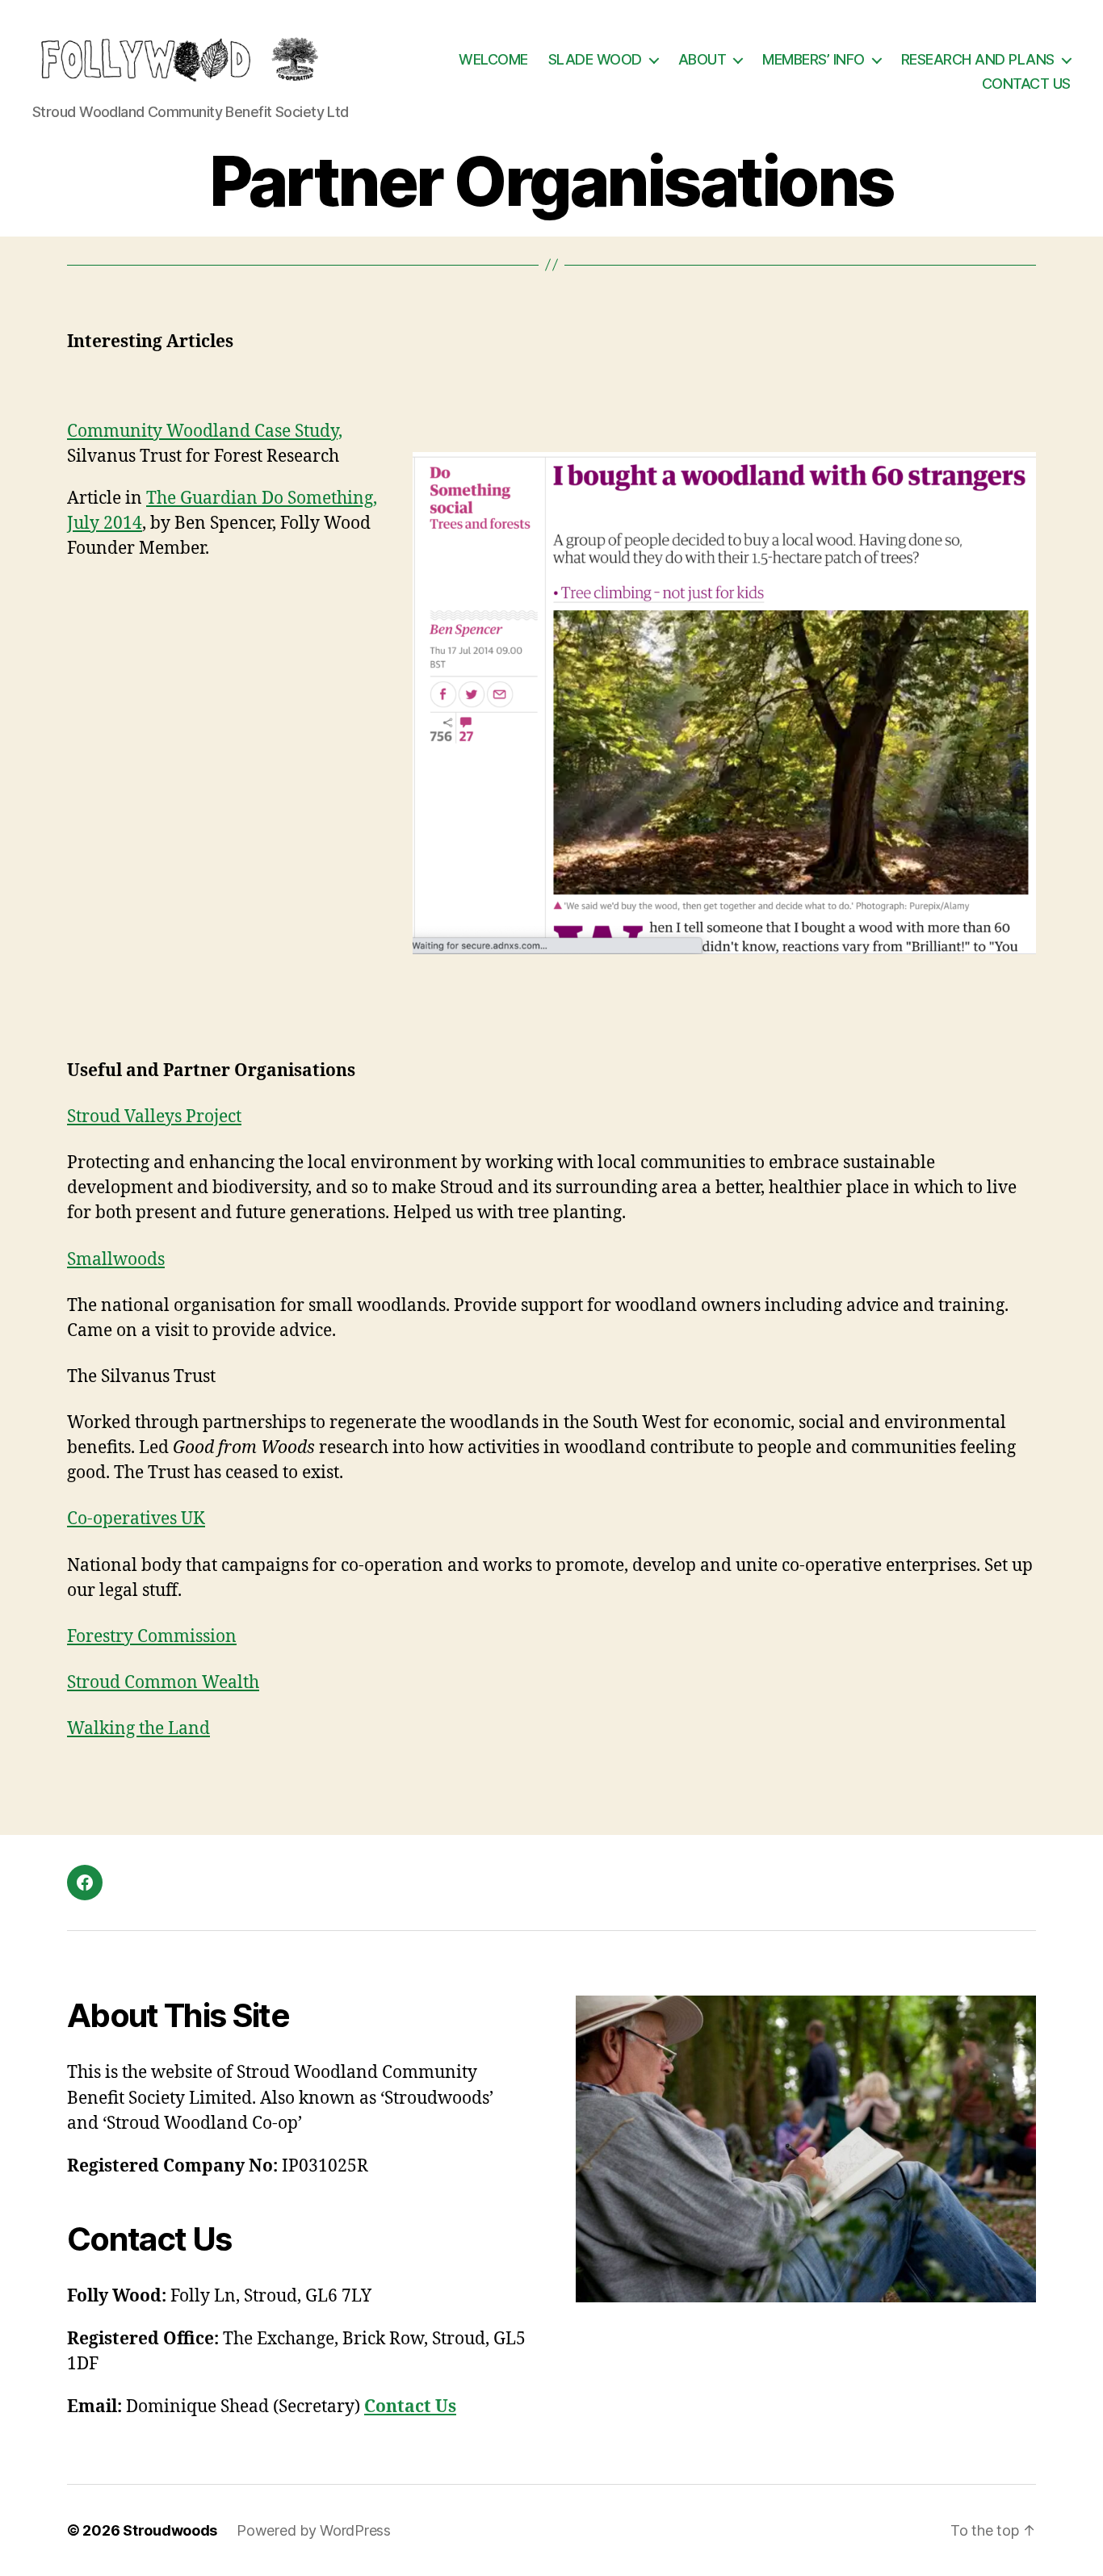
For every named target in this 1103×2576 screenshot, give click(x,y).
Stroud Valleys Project (154, 1117)
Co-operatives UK (136, 1519)
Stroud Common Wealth (163, 1683)
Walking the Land (138, 1729)
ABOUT (702, 59)
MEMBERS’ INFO (814, 59)
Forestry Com (120, 1637)
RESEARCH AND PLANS (978, 59)
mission (205, 1637)
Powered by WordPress (314, 2530)
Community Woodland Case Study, (205, 431)
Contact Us (410, 2407)
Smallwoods (116, 1260)
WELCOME (493, 59)
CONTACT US (1026, 84)
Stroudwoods (170, 2530)
